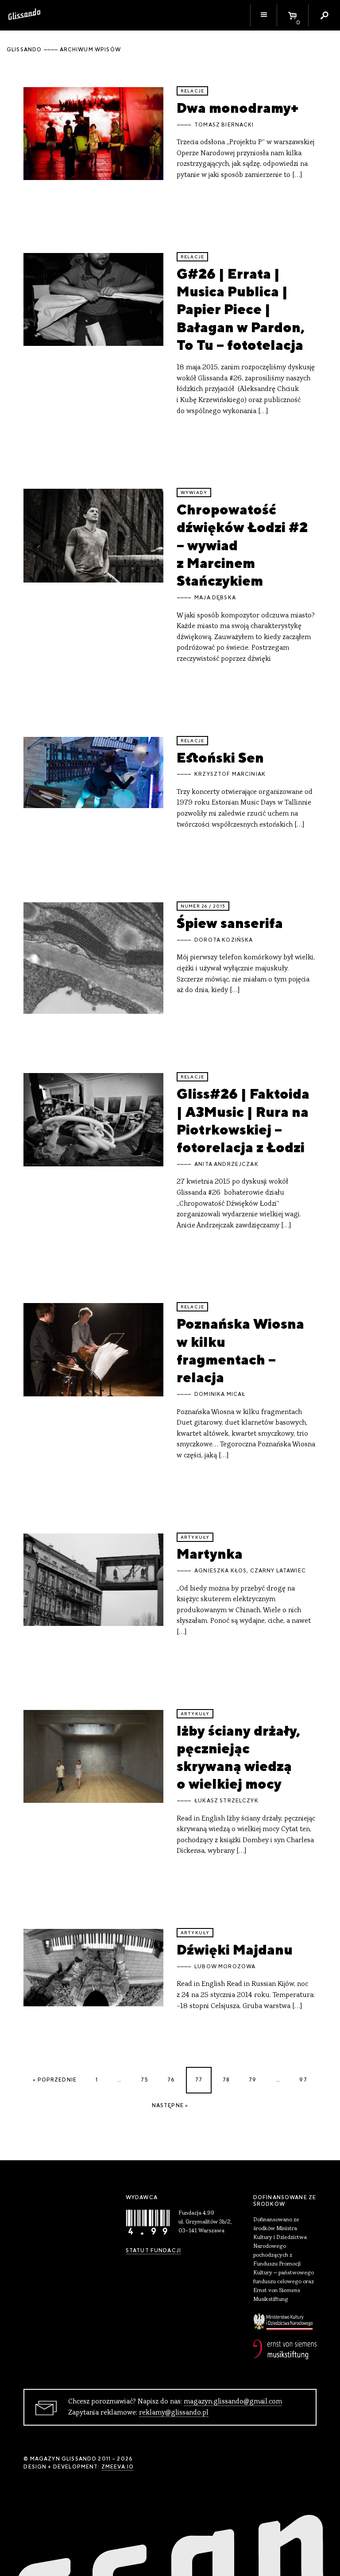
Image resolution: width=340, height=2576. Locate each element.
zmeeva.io (118, 2467)
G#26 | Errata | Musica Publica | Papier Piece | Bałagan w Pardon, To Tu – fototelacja (241, 309)
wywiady (194, 493)
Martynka (210, 1554)
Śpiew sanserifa (230, 923)
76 (171, 2080)
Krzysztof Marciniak (230, 774)
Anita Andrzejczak (226, 1164)
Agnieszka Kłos (220, 1571)
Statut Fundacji (153, 2250)
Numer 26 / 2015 (203, 906)
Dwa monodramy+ (238, 108)
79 (253, 2080)
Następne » (170, 2105)
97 (303, 2080)
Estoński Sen (220, 757)
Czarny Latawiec (278, 1571)
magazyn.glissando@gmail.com (233, 2402)
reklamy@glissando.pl (174, 2413)
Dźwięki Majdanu (235, 1949)
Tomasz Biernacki (224, 125)
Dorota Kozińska (224, 940)
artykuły (195, 1537)
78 (226, 2080)
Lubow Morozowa (225, 1966)
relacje (192, 91)
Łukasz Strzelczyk (226, 1801)
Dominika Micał (220, 1394)
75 (144, 2080)
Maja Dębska (215, 598)
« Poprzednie (55, 2080)
